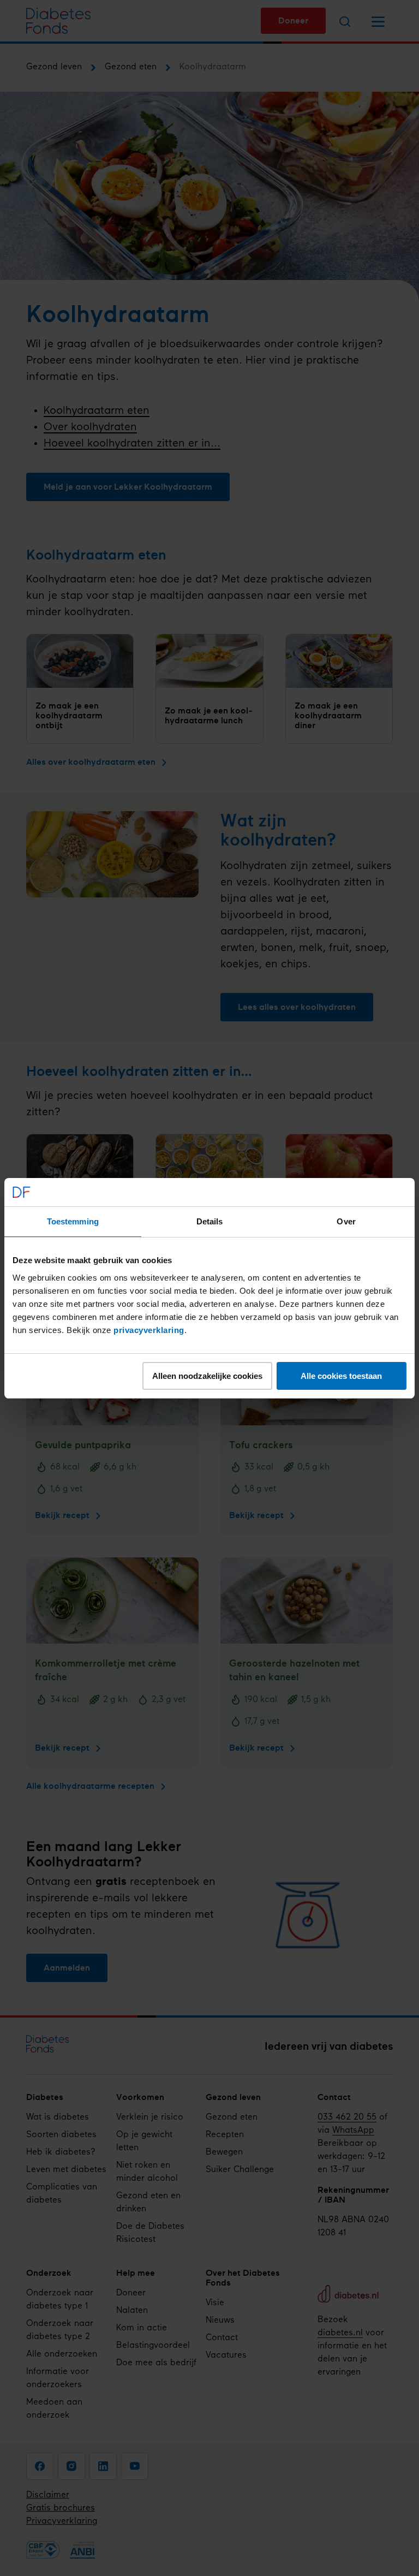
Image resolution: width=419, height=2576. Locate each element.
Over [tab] (346, 1221)
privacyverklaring (149, 1330)
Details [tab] (210, 1221)
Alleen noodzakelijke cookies (207, 1376)
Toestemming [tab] (73, 1221)
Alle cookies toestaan (341, 1376)
